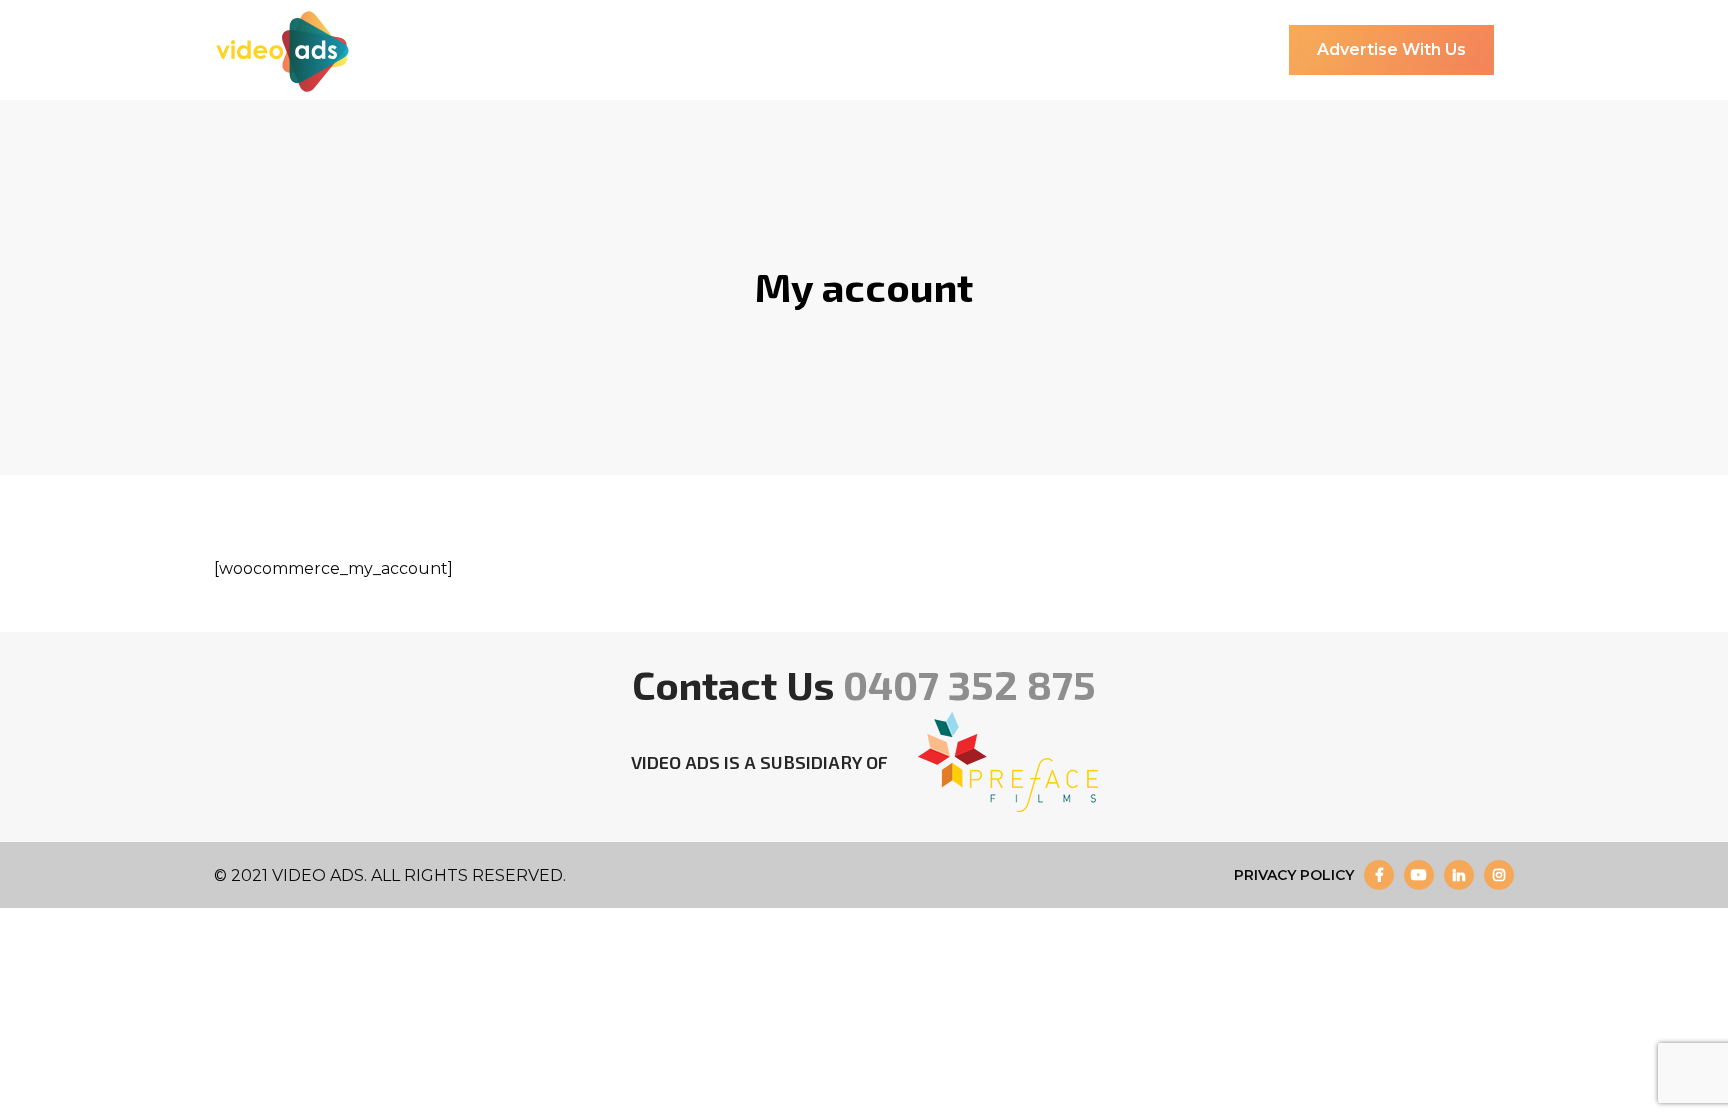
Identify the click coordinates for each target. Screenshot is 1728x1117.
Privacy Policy (1294, 875)
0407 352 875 (969, 684)
